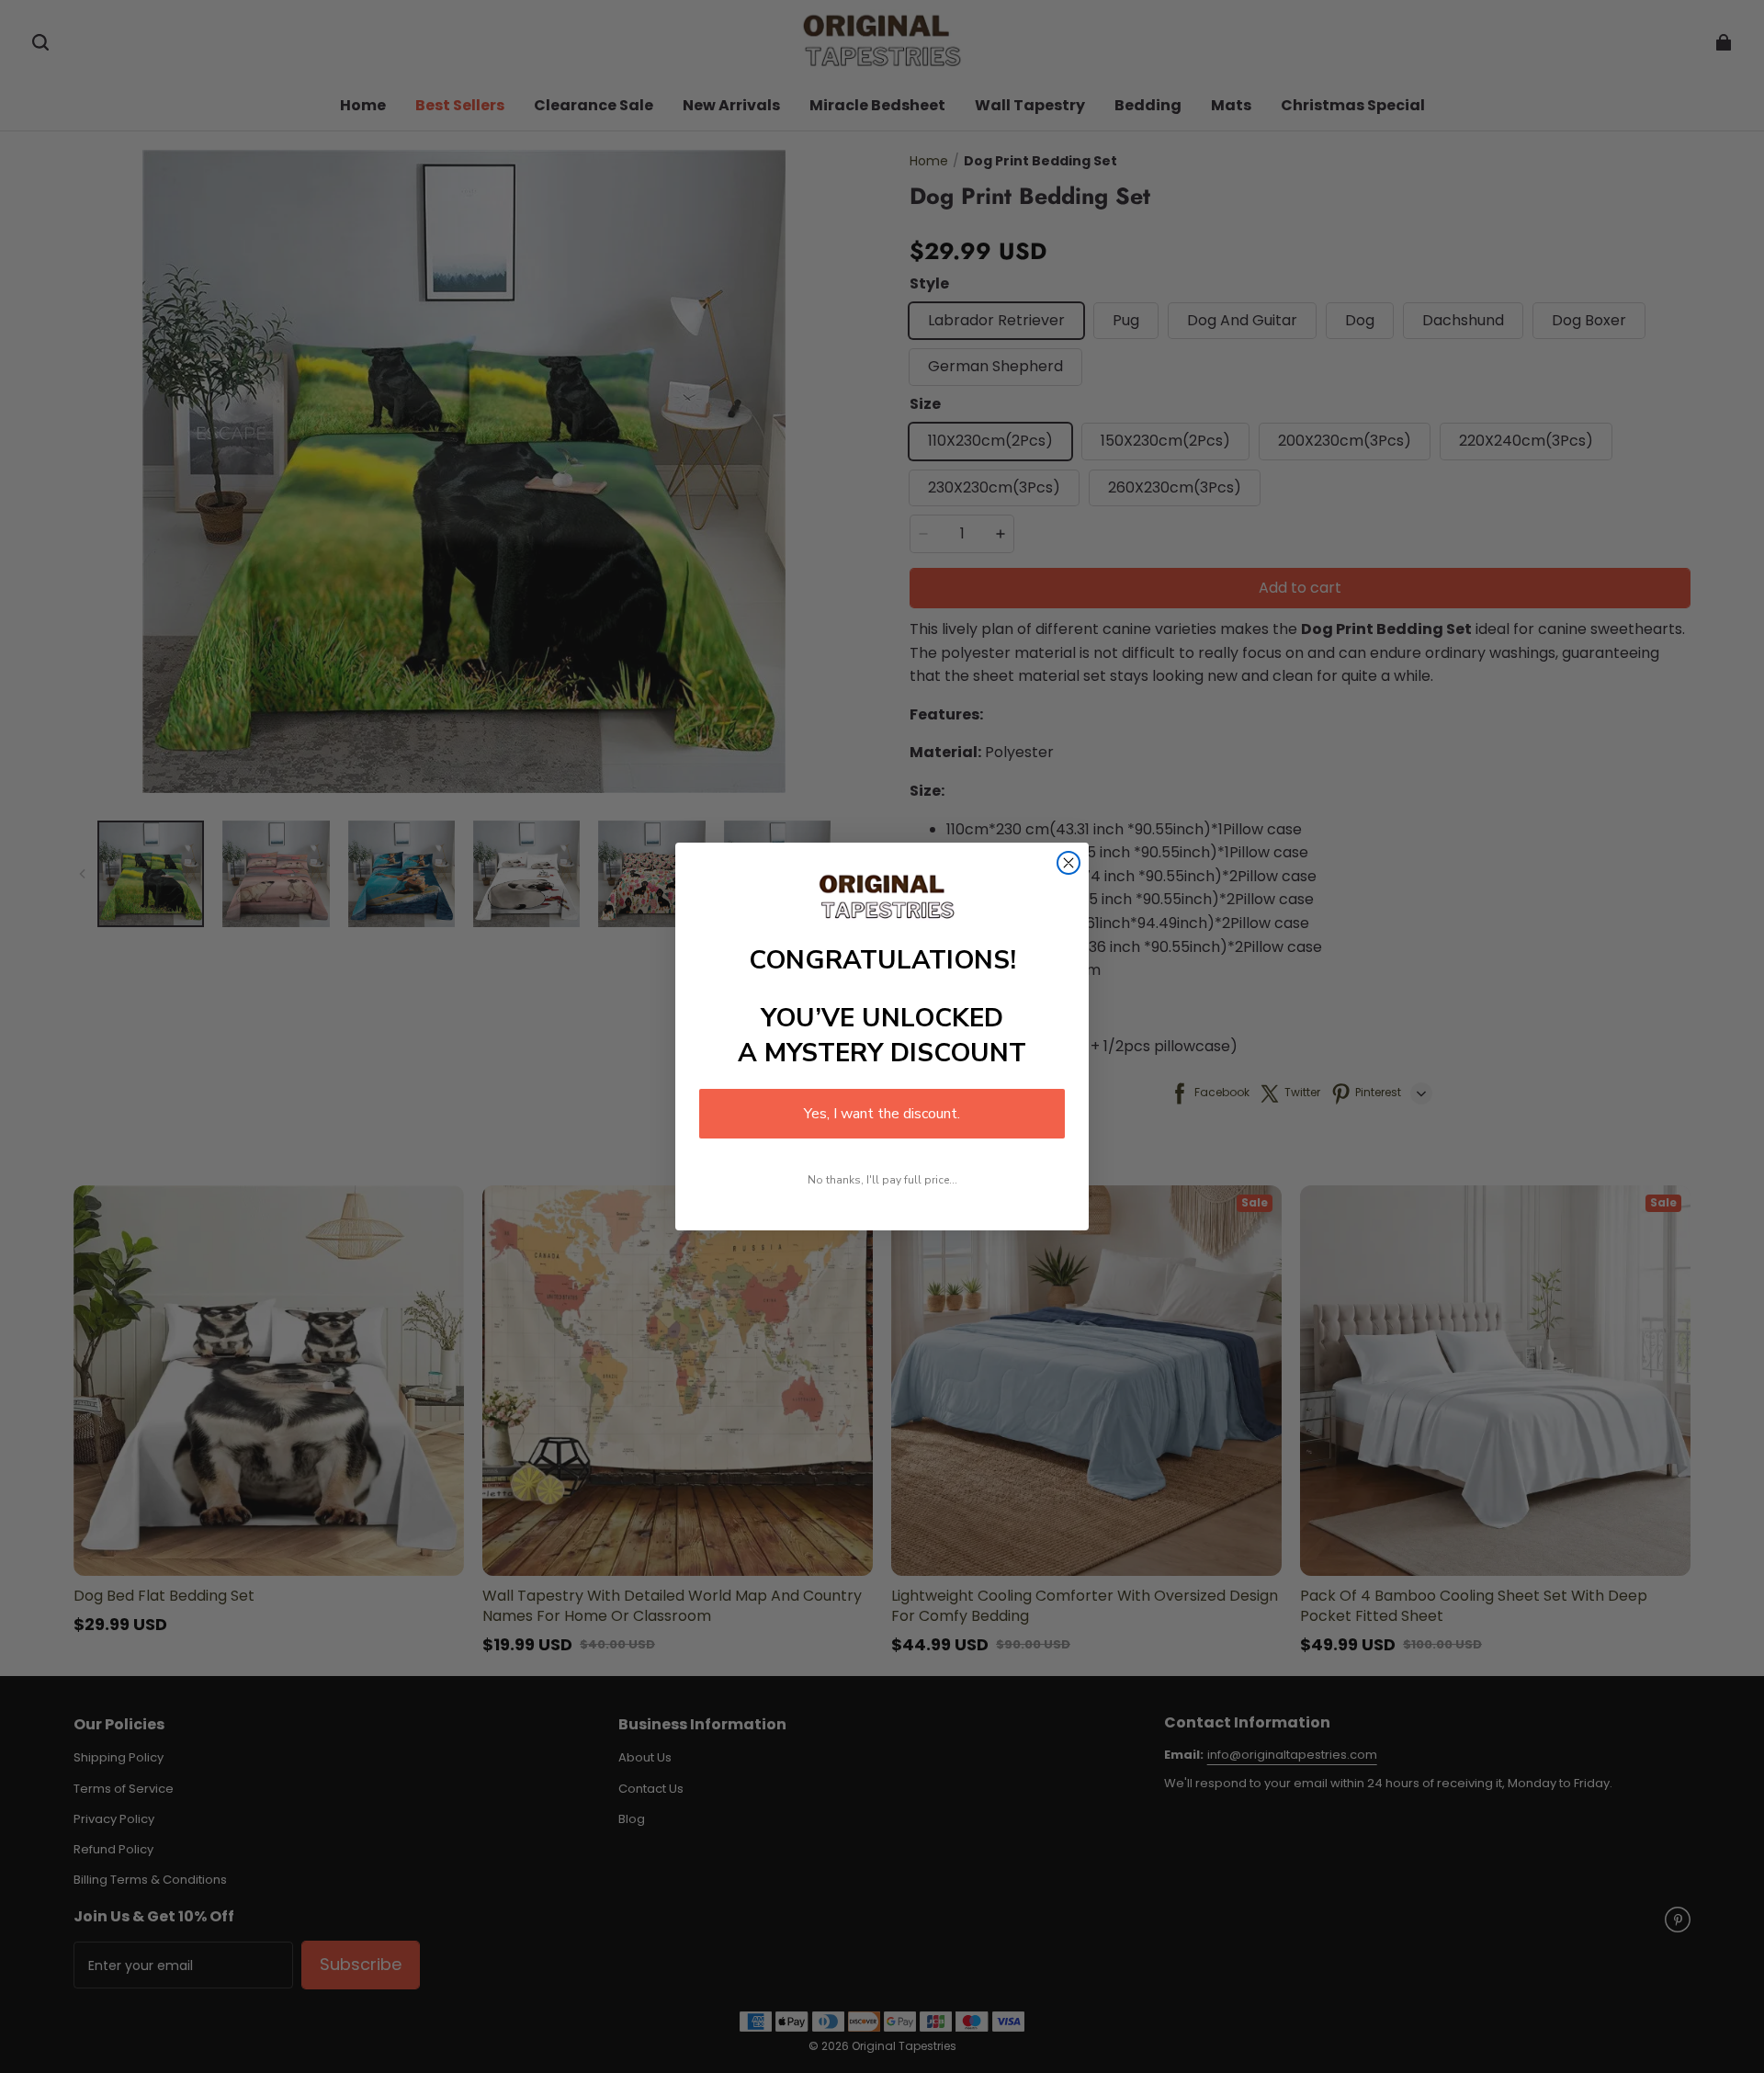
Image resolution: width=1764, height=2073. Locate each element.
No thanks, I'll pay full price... (882, 1180)
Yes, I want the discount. (882, 1114)
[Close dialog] (1069, 863)
